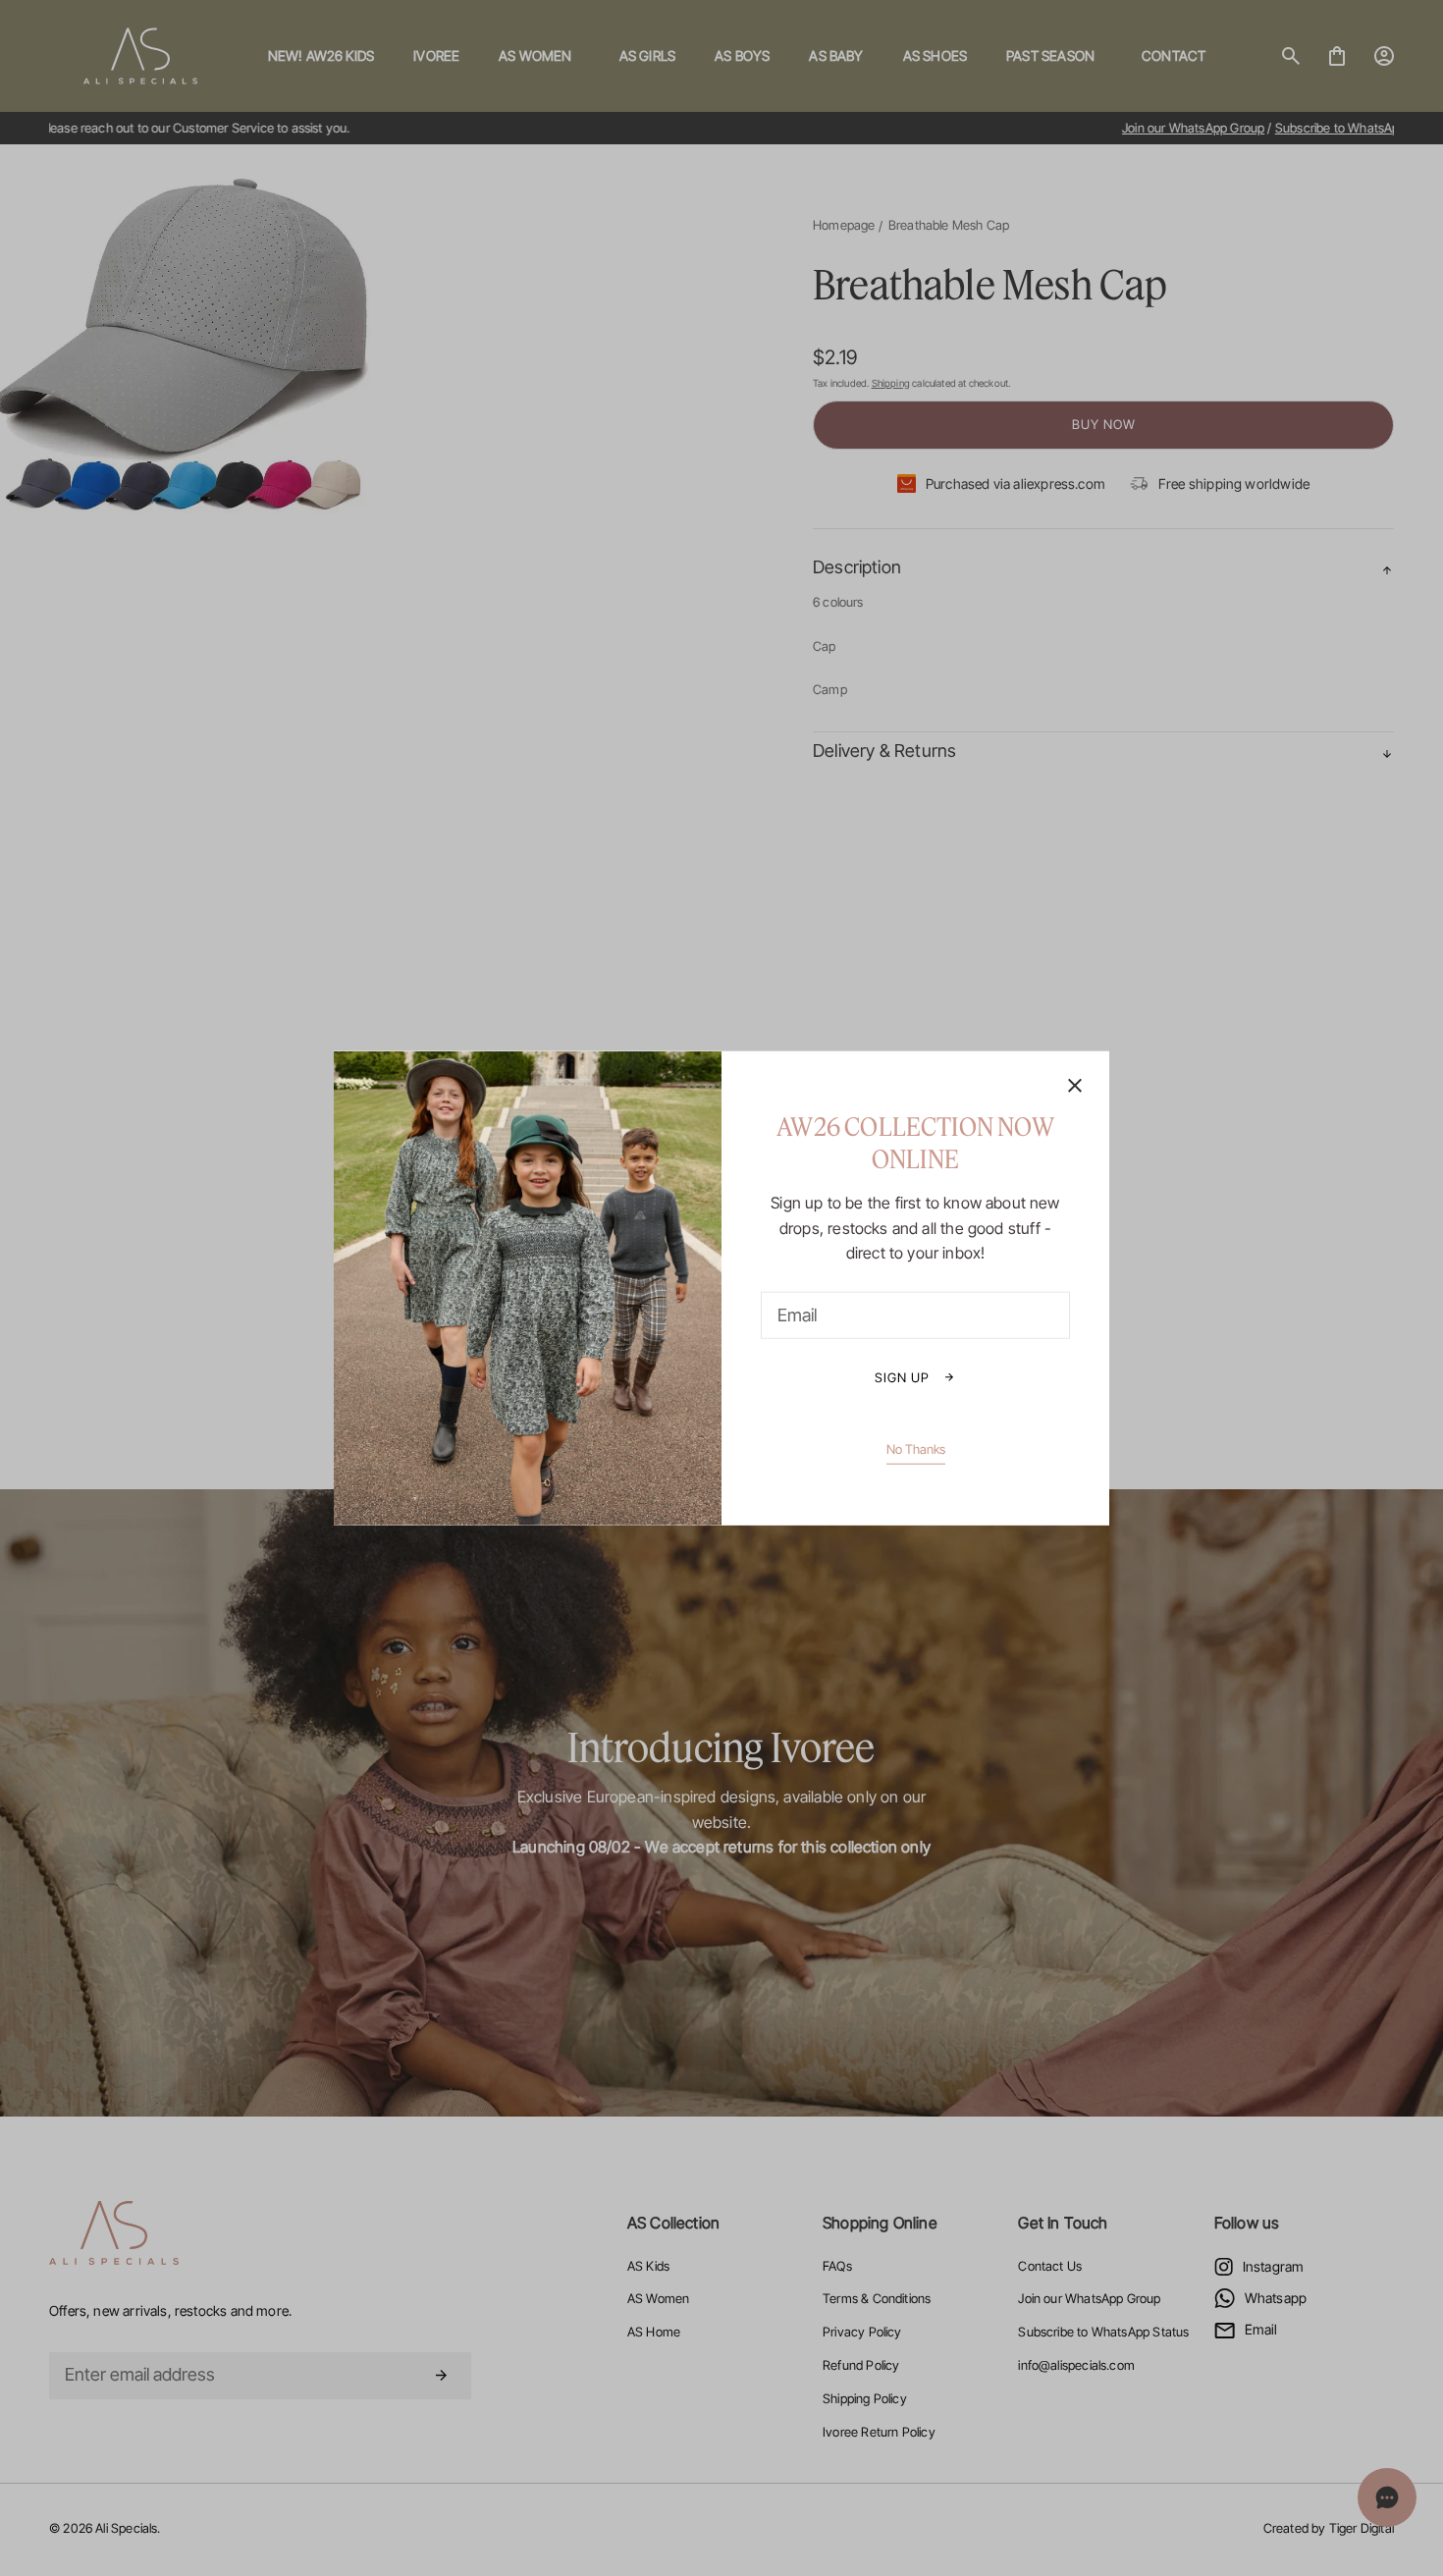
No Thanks (916, 1448)
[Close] (1075, 1087)
